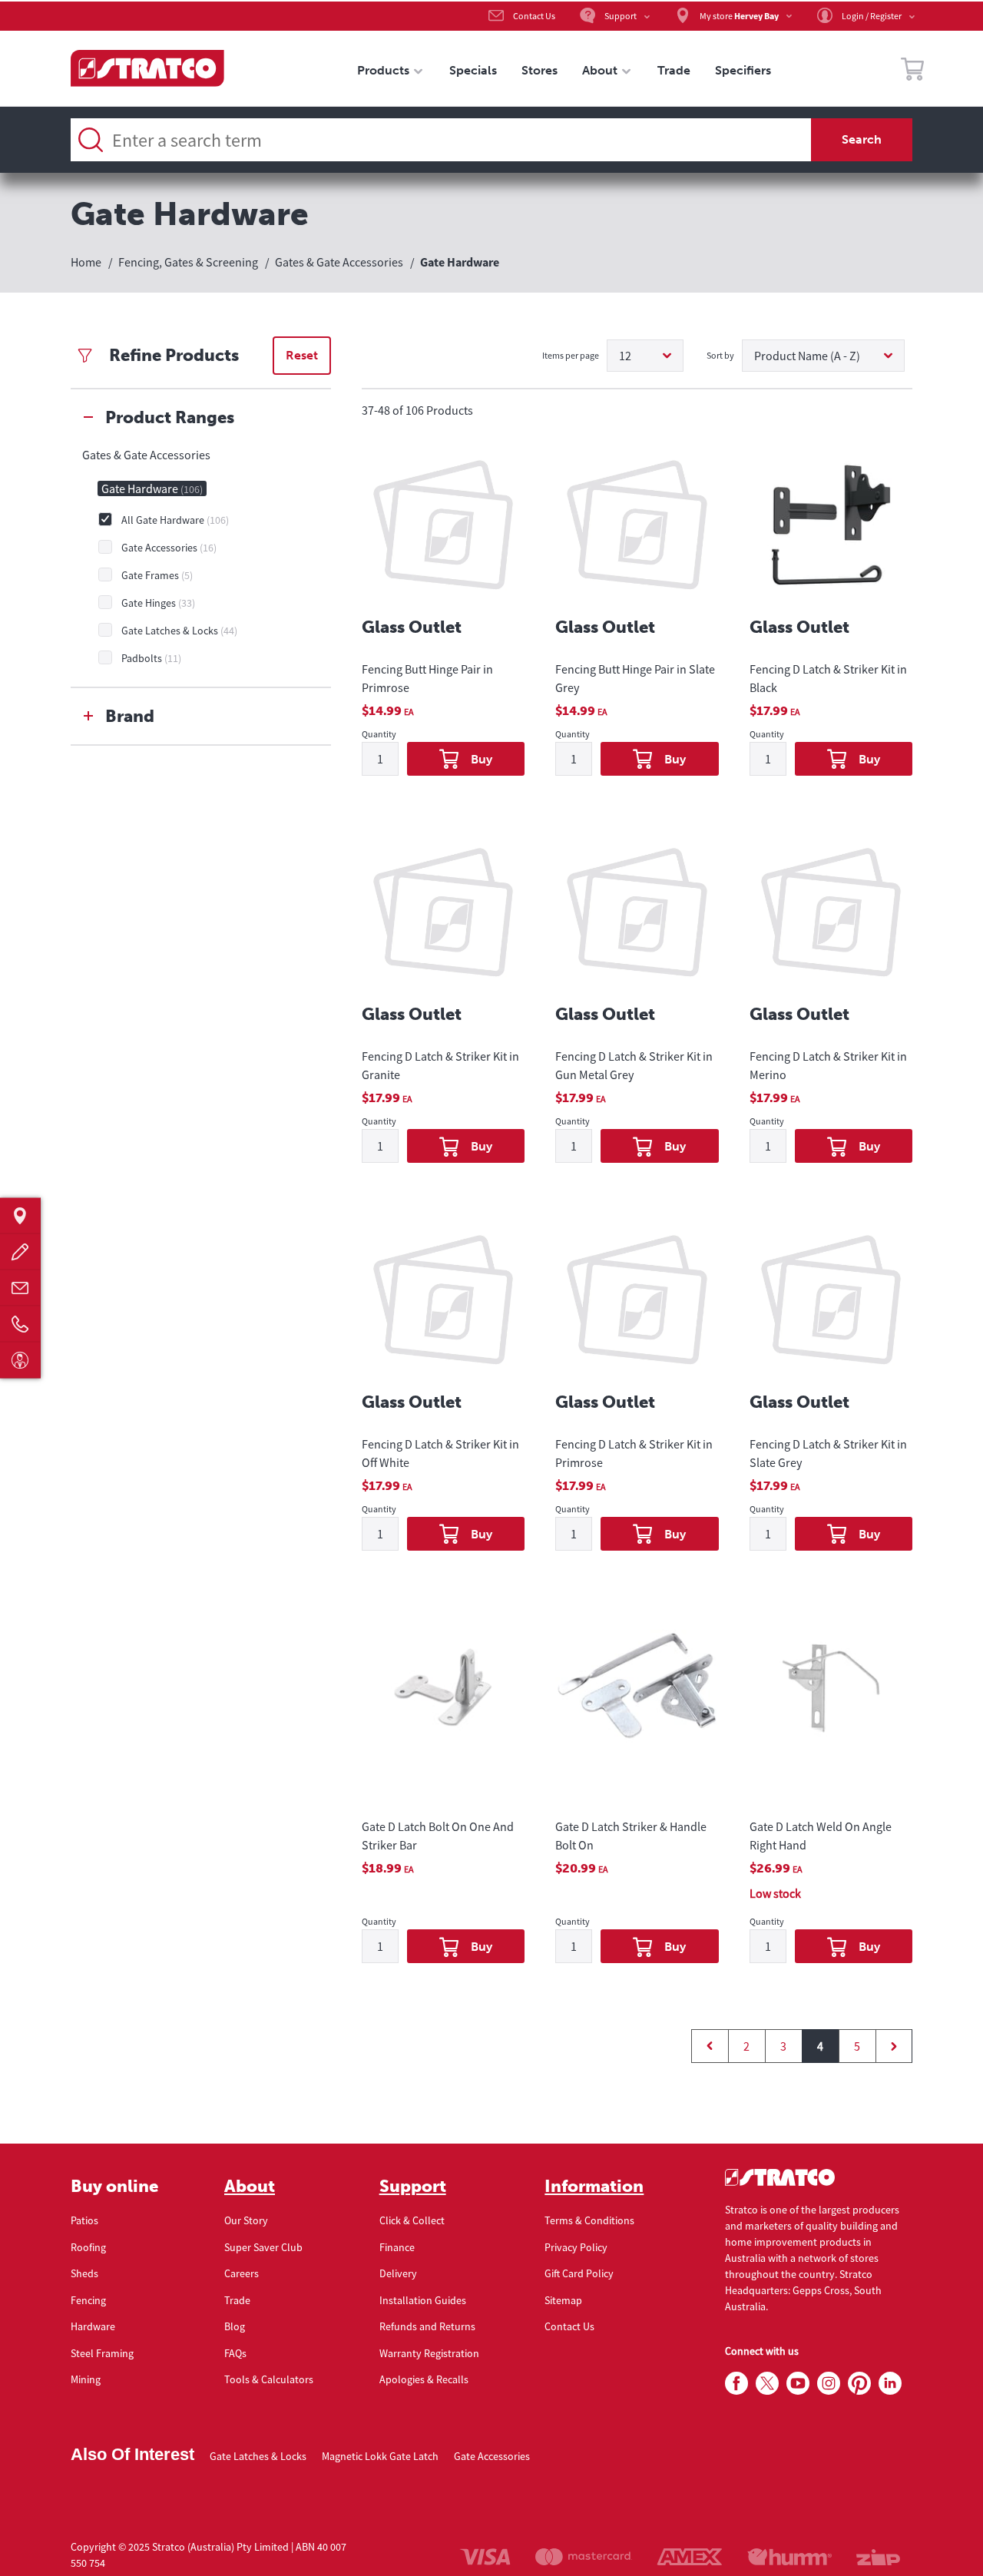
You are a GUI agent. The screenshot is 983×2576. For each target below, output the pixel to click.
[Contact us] (20, 1288)
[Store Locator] (20, 1216)
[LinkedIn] (890, 2384)
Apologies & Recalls (424, 2379)
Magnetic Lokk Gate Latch (380, 2456)
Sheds (84, 2273)
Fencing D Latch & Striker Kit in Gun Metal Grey (634, 1065)
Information (594, 2187)
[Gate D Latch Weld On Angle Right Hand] (831, 1702)
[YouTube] (798, 2384)
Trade (237, 2300)
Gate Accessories (492, 2456)
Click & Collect (412, 2220)
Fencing (88, 2300)
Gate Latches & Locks (258, 2456)
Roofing (88, 2247)
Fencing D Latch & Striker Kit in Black (828, 678)
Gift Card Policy (579, 2273)
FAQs (235, 2353)
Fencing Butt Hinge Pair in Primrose (427, 678)
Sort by (720, 355)
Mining (86, 2379)
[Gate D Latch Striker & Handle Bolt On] (637, 1702)
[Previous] (710, 2046)
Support (413, 2187)
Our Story (246, 2220)
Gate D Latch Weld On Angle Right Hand (821, 1836)
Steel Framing (102, 2353)
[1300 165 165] (20, 1324)
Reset (302, 355)
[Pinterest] (859, 2384)
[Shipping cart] (912, 71)
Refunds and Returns (427, 2326)
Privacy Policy (576, 2247)
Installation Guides (423, 2300)
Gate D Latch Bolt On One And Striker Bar (438, 1836)
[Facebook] (736, 2384)
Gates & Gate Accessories (146, 455)
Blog (235, 2326)
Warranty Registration (429, 2353)
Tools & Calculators (269, 2379)
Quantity (379, 735)
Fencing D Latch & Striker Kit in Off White (440, 1453)
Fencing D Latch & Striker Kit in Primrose (634, 1453)
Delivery (398, 2273)
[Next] (894, 2046)
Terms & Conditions (589, 2220)
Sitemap (563, 2300)
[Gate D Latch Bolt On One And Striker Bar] (443, 1702)
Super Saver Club (263, 2247)
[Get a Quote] (20, 1252)
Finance (397, 2247)
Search (862, 139)
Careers (242, 2273)
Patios (84, 2220)
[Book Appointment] (20, 1361)
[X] (767, 2384)
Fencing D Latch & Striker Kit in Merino (828, 1065)
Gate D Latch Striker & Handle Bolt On (631, 1836)
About (250, 2187)
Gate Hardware (152, 488)
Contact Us (569, 2326)
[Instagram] (829, 2384)
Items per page (571, 355)
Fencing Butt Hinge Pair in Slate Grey (635, 678)
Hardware (93, 2326)
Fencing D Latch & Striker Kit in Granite (440, 1065)
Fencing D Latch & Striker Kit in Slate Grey (828, 1453)
